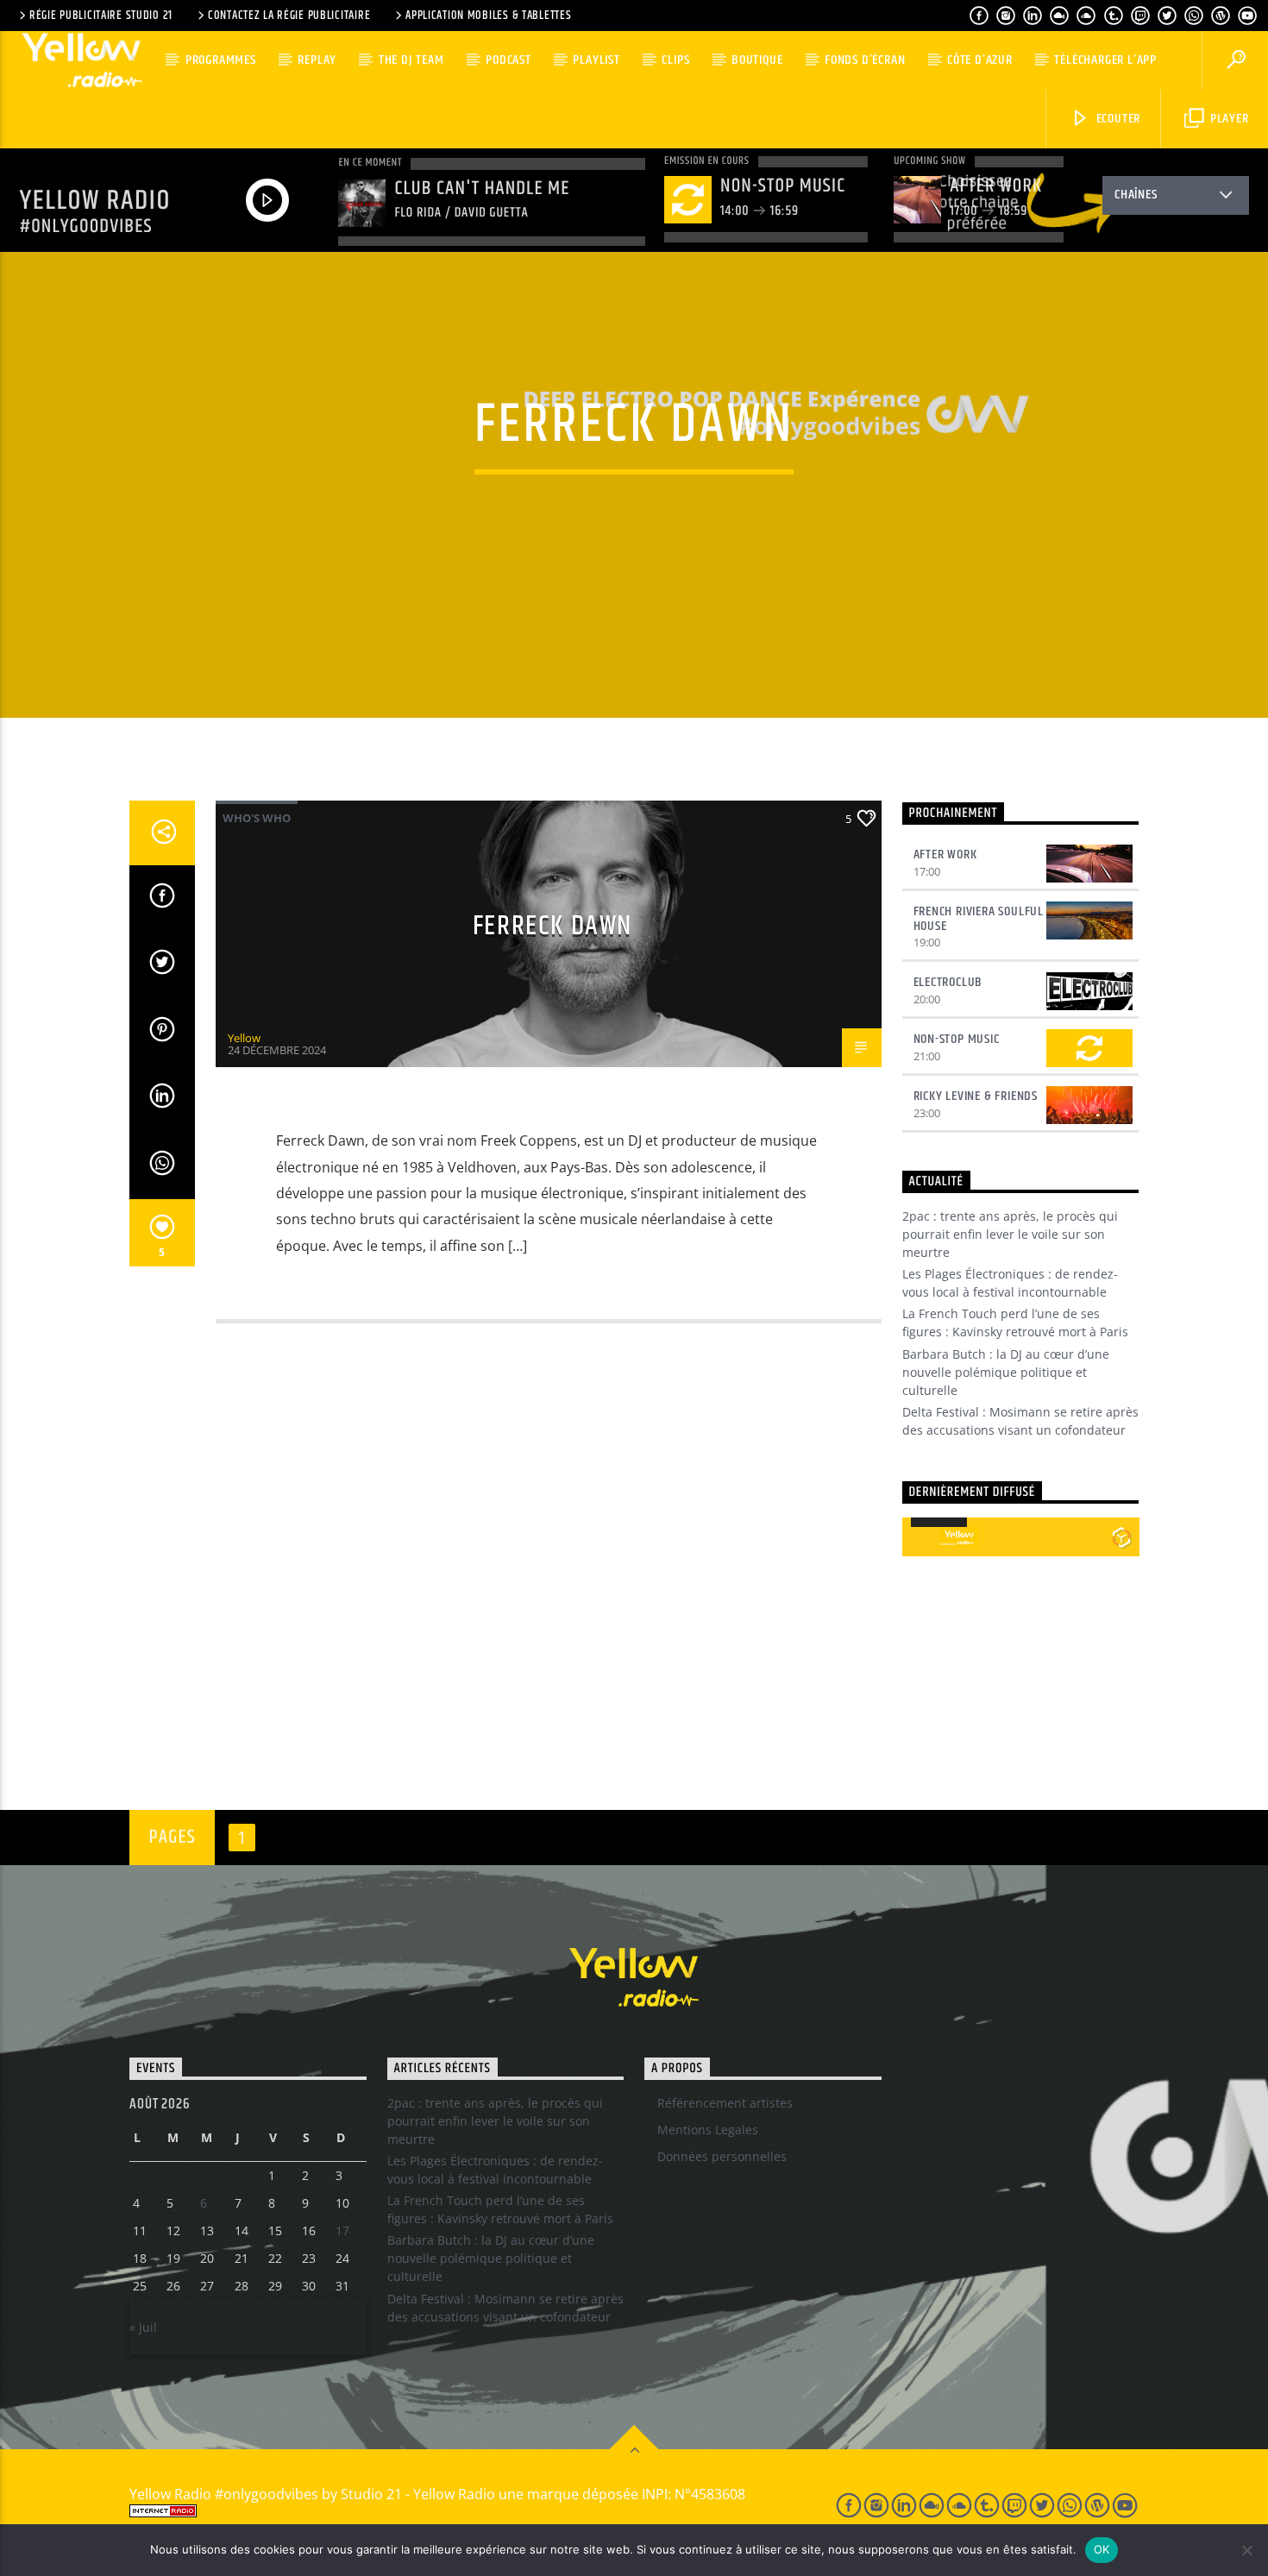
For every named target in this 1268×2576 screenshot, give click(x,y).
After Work (945, 854)
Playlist (596, 60)
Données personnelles (722, 2156)
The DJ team (411, 60)
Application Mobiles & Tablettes (488, 16)
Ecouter (1117, 119)
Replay (317, 60)
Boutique (757, 60)
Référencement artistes (725, 2103)
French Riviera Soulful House (979, 919)
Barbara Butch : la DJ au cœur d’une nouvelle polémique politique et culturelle (1006, 1372)
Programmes (221, 60)
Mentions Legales (708, 2130)
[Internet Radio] (462, 2511)
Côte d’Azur (980, 60)
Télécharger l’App (1105, 60)
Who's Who (257, 818)
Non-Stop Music (957, 1039)
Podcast (508, 60)
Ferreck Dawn (552, 926)
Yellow (244, 1038)
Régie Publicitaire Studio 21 (101, 16)
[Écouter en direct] (921, 1537)
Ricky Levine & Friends (976, 1096)
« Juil (143, 2327)
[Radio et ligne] (1122, 1537)
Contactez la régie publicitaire (289, 16)
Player (1228, 119)
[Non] (1246, 2550)
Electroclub (948, 982)
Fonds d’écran (865, 60)
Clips (675, 60)
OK (1102, 2549)
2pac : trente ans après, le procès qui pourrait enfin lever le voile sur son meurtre (1010, 1234)
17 (342, 2230)
